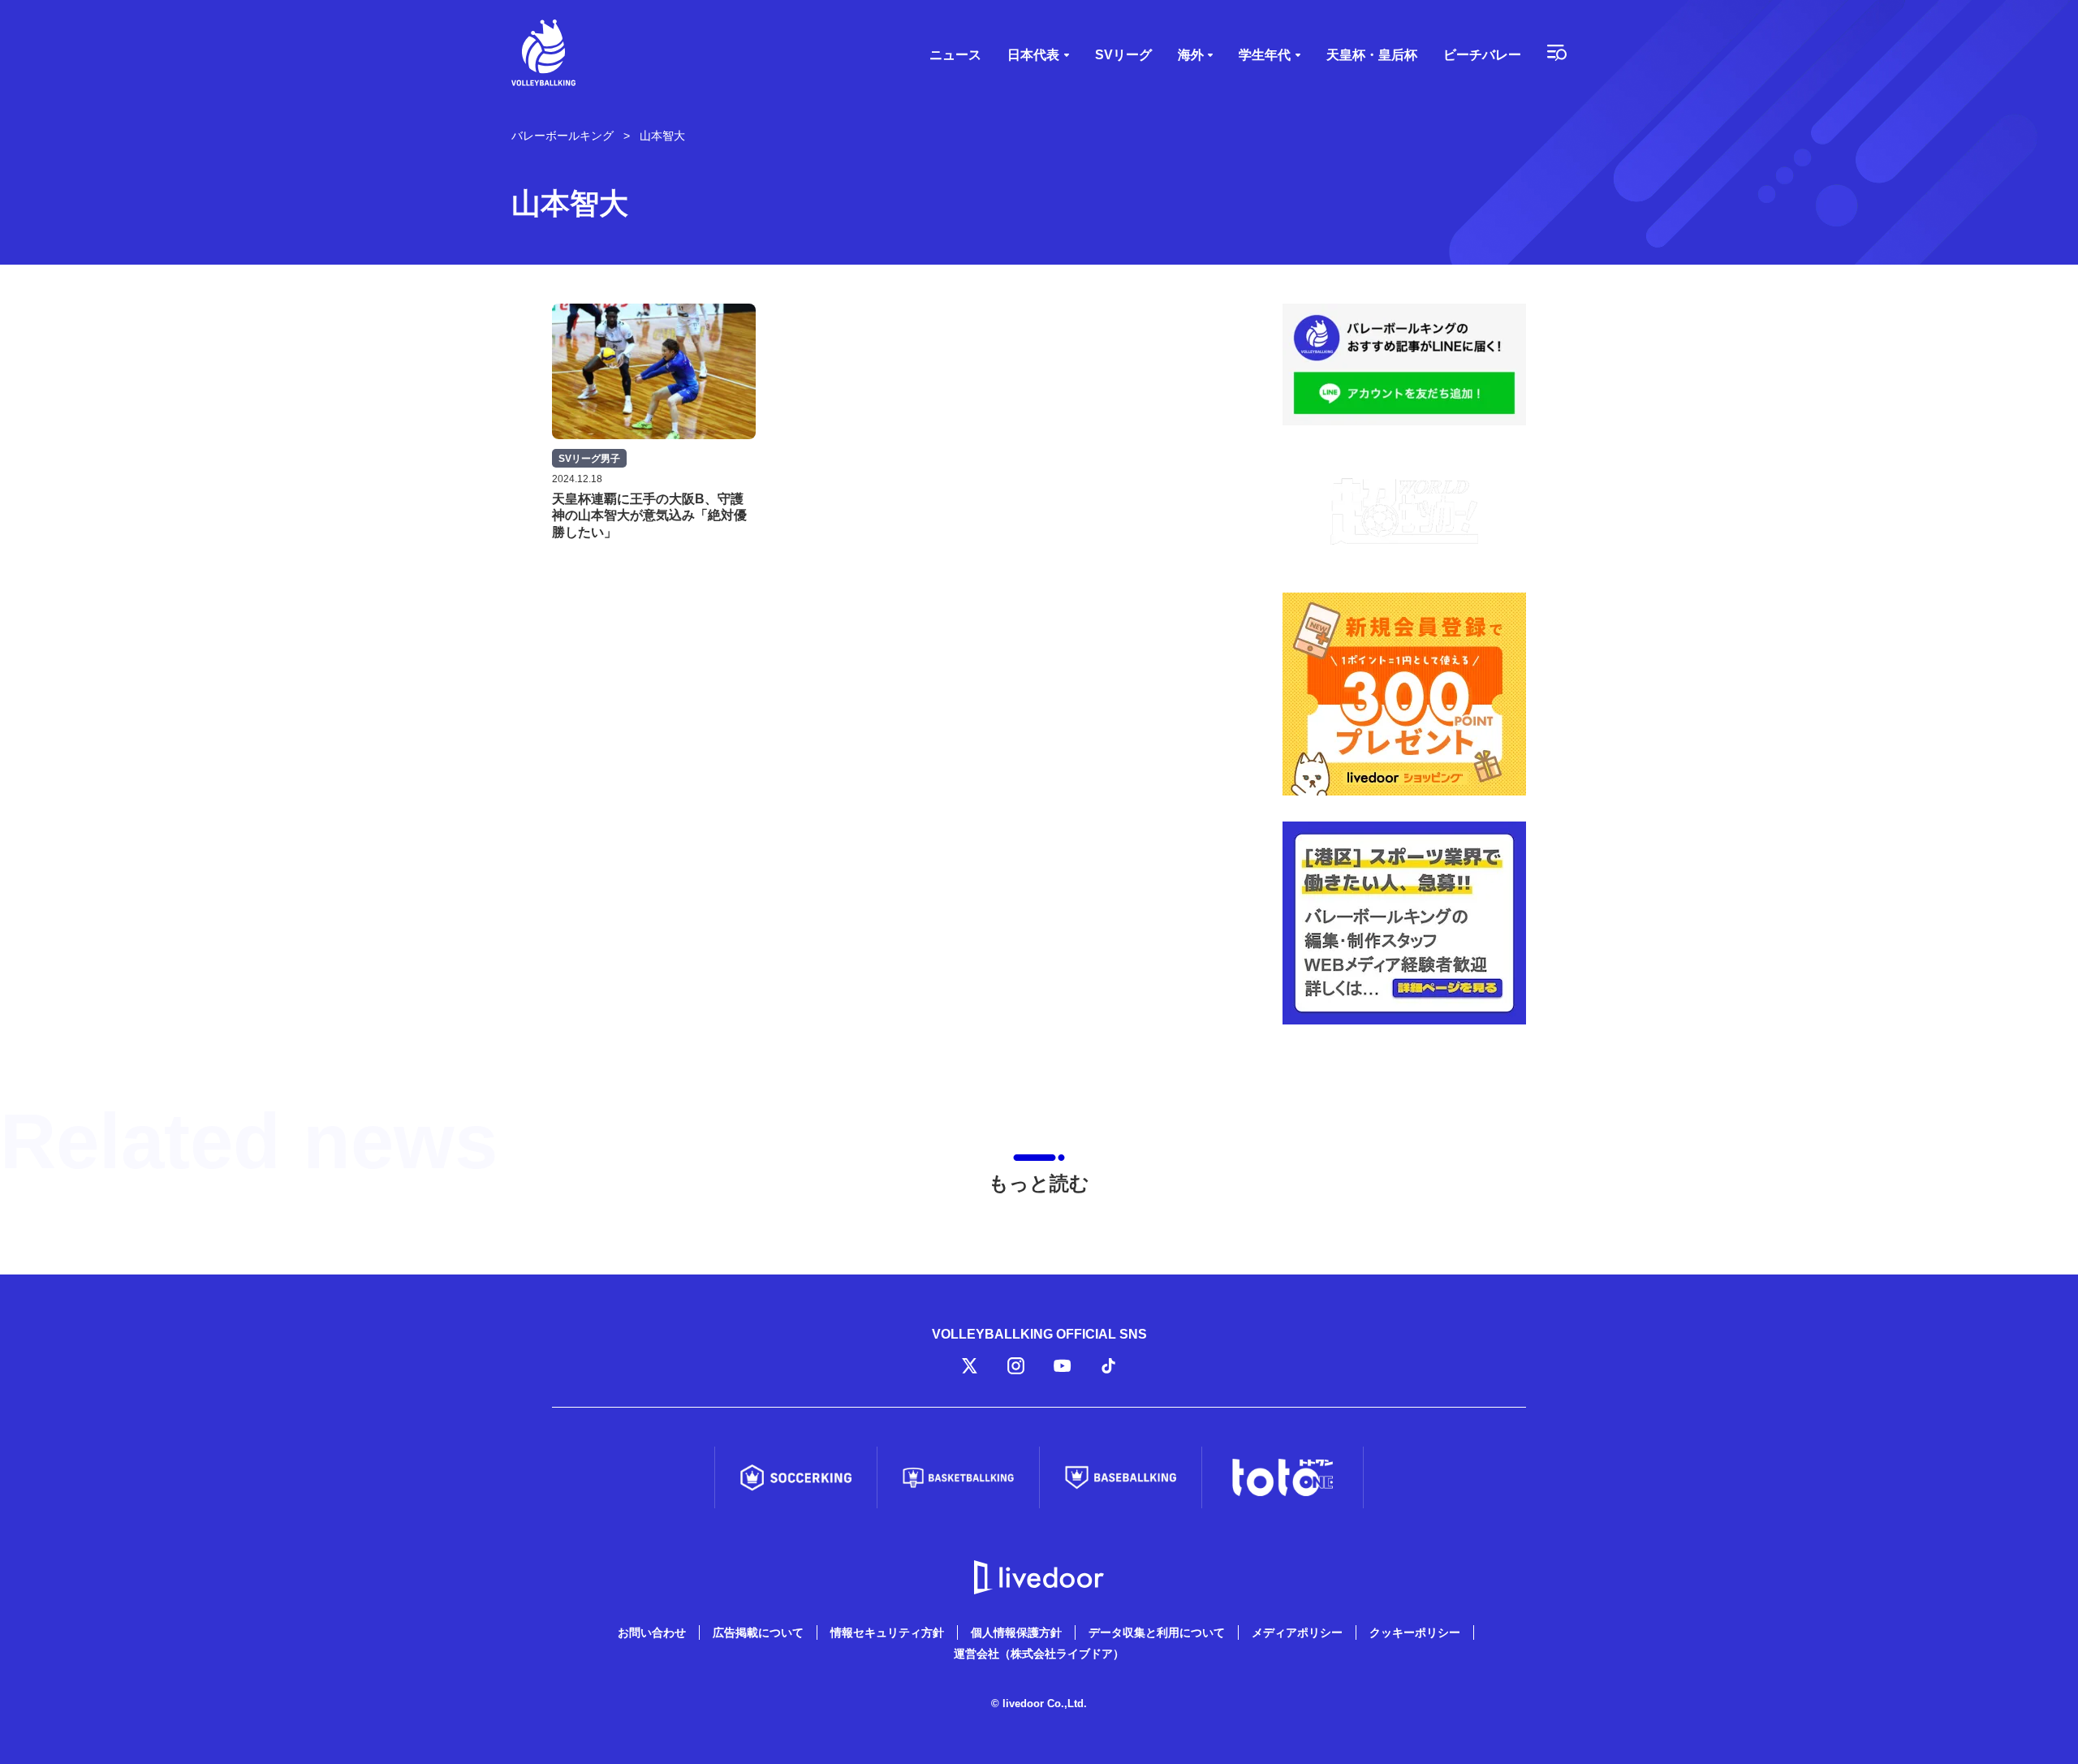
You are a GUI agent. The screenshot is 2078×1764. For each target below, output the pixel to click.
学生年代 (1265, 55)
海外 (1191, 55)
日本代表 (1033, 55)
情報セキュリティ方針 (887, 1632)
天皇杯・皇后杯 (1372, 55)
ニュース (955, 55)
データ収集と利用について (1157, 1632)
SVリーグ (1123, 55)
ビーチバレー (1482, 55)
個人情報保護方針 (1016, 1632)
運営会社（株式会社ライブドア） (1039, 1654)
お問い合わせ (652, 1632)
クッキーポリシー (1415, 1632)
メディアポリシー (1297, 1632)
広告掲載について (758, 1632)
